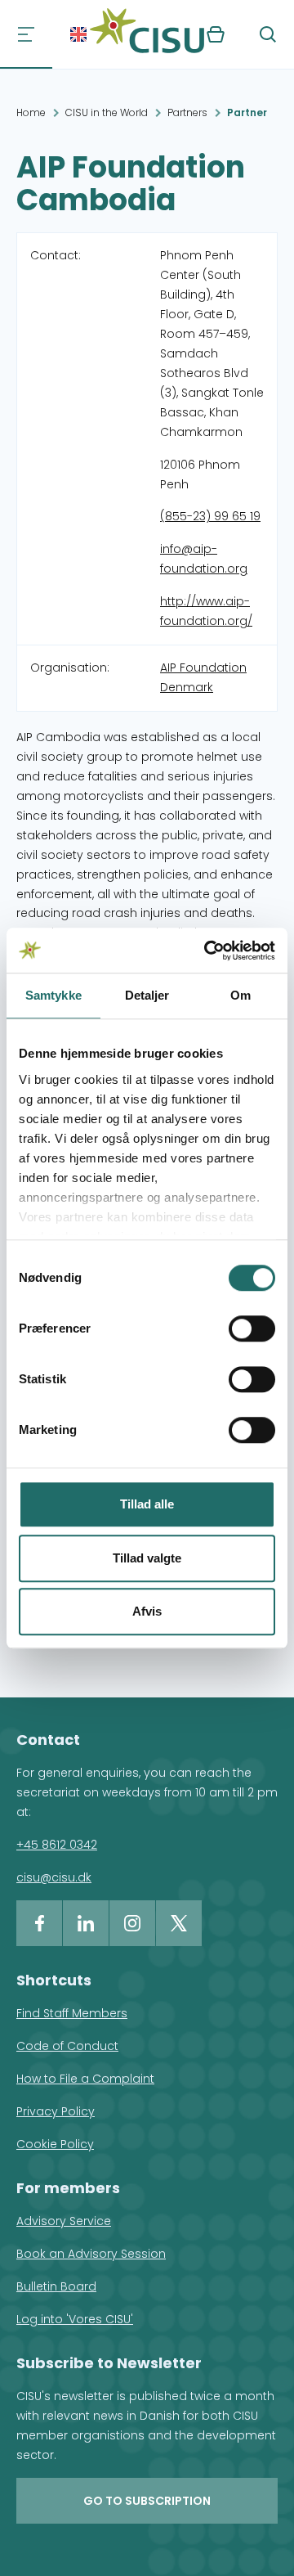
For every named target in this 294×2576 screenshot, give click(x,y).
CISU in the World (107, 112)
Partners (187, 112)
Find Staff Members (72, 2013)
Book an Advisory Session (91, 2254)
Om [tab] (241, 995)
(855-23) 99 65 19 (210, 516)
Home (31, 112)
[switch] (252, 1328)
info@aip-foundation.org (204, 559)
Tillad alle (147, 1504)
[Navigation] (26, 34)
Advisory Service (64, 2221)
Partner (247, 112)
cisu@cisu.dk (54, 1877)
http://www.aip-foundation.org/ (206, 611)
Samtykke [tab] (53, 995)
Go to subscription (147, 2501)
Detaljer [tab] (147, 995)
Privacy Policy (56, 2111)
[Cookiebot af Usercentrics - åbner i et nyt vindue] (207, 951)
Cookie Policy (55, 2144)
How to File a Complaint (85, 2079)
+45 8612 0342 (57, 1845)
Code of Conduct (67, 2046)
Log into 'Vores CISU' (75, 2319)
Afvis (147, 1611)
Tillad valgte (147, 1558)
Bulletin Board (56, 2286)
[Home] (147, 34)
